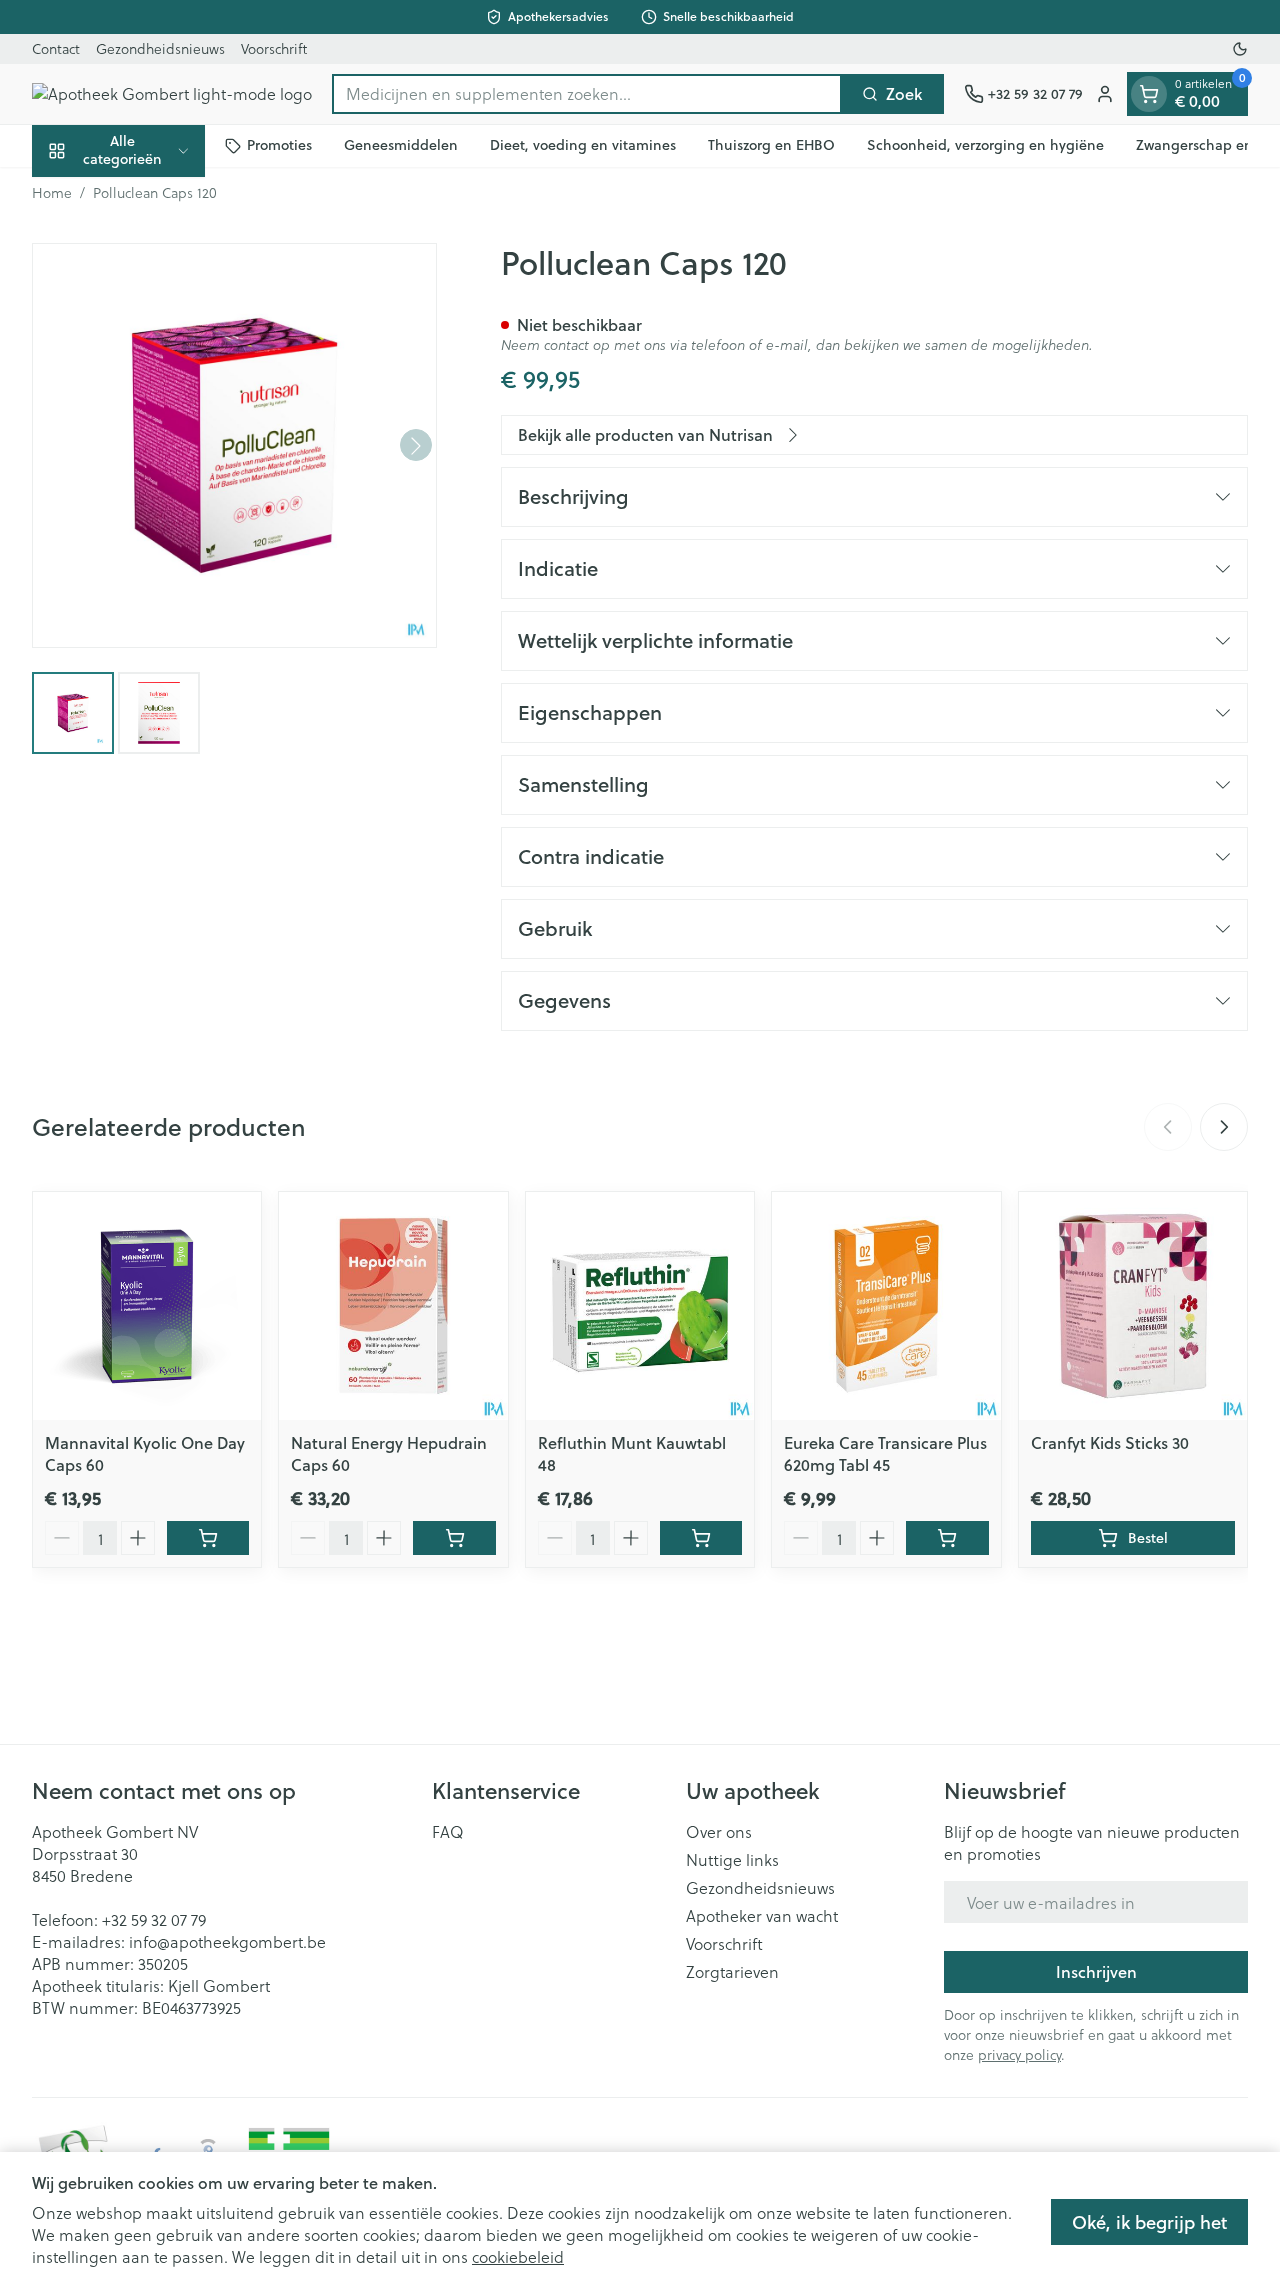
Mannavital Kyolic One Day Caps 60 (145, 1453)
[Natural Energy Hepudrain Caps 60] (393, 1306)
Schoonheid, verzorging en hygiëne (985, 145)
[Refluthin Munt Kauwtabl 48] (640, 1306)
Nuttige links (732, 1860)
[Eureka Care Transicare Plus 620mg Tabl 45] (886, 1306)
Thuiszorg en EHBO (771, 145)
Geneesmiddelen (401, 145)
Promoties (279, 145)
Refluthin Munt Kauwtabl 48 (632, 1453)
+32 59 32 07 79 (154, 1919)
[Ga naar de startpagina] (172, 94)
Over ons (719, 1832)
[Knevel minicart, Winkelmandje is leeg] (1149, 94)
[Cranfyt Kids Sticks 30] (1133, 1306)
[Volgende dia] (1224, 1127)
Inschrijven (1096, 1971)
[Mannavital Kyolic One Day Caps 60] (147, 1306)
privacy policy (1019, 2054)
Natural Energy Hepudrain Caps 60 (389, 1453)
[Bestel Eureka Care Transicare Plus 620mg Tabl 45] (947, 1538)
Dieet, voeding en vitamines (583, 145)
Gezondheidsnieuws (160, 48)
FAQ (448, 1832)
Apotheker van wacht (762, 1916)
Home (52, 193)
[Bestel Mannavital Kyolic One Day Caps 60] (208, 1538)
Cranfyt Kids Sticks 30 (1110, 1442)
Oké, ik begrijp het (1149, 2222)
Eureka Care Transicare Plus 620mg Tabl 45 (885, 1453)
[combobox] (587, 94)
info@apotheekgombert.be (227, 1941)
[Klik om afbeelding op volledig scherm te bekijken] (234, 445)
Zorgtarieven (732, 1972)
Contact (56, 48)
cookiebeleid (518, 2256)
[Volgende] (416, 446)
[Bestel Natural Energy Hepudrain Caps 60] (454, 1538)
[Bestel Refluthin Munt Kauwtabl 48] (701, 1538)
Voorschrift (274, 48)
